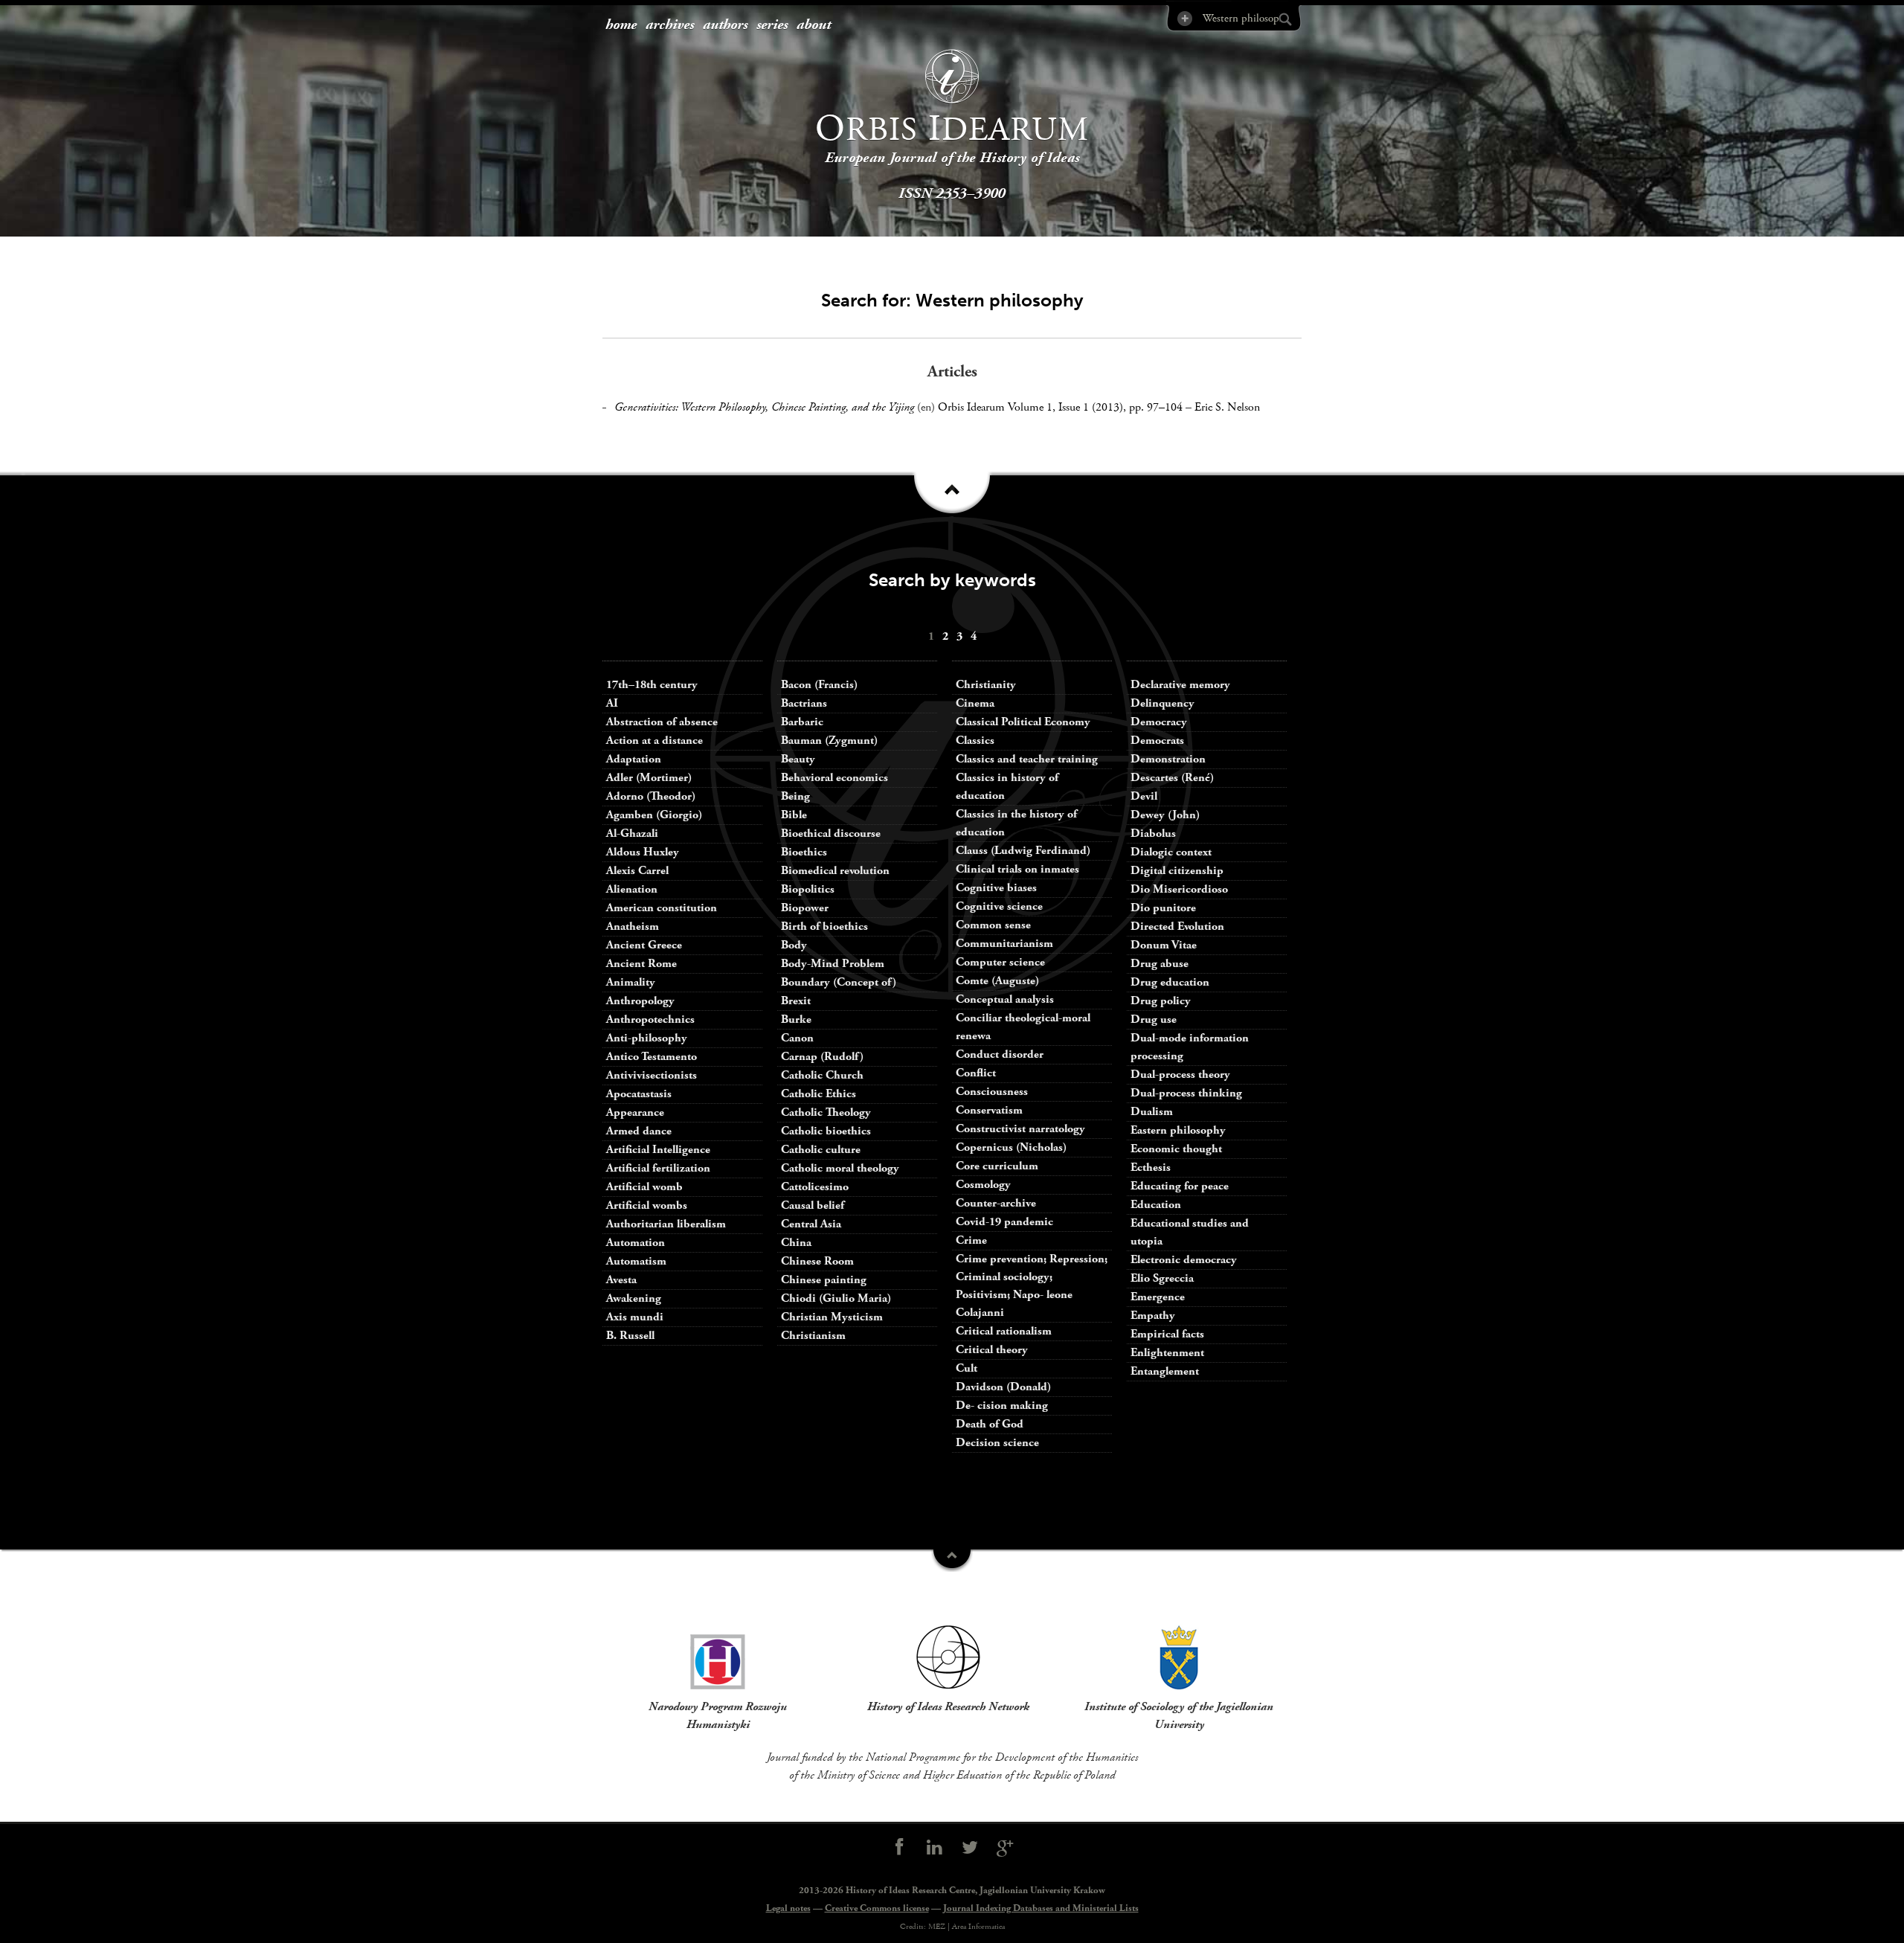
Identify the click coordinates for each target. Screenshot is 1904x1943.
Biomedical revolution (835, 871)
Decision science (997, 1443)
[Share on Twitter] (970, 1848)
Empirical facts (1167, 1334)
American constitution (662, 908)
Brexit (796, 1001)
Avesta (621, 1280)
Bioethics (804, 852)
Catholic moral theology (840, 1168)
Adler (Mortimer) (649, 778)
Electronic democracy (1184, 1260)
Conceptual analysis (1005, 999)
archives (670, 25)
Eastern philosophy (1178, 1130)
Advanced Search (1184, 18)
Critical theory (992, 1350)
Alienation (632, 889)
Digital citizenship (1177, 871)
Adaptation (634, 759)
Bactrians (804, 703)
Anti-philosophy (647, 1038)
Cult (967, 1368)
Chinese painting (824, 1280)
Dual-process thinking (1186, 1093)
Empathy (1153, 1316)
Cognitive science (999, 906)
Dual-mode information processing (1190, 1047)
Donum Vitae (1164, 945)
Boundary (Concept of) (839, 982)
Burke (796, 1019)
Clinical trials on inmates (1017, 869)
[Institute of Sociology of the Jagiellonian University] (1179, 1657)
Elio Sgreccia (1162, 1278)
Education (1156, 1205)
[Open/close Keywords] (952, 1561)
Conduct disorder (1000, 1054)
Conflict (976, 1073)
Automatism (636, 1261)
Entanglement (1165, 1371)
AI (612, 703)
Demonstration (1168, 759)
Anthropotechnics (650, 1019)
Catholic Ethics (818, 1094)
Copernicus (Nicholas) (1011, 1147)
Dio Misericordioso (1179, 889)
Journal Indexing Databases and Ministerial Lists (1041, 1908)
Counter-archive (996, 1203)
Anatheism (633, 926)
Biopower (805, 908)
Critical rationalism (1004, 1331)
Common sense (993, 925)
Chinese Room (817, 1261)
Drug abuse (1160, 964)
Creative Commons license (877, 1908)
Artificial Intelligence (658, 1150)
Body (794, 945)
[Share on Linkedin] (934, 1848)
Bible (794, 815)
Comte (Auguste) (997, 981)
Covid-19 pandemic (1004, 1222)
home (621, 25)
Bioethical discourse (831, 834)
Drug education (1170, 982)
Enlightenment (1167, 1353)
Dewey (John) (1165, 815)
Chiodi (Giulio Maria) (836, 1298)
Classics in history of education (1007, 787)
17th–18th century (652, 685)
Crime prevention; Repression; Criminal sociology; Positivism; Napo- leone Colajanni (1032, 1286)
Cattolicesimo (815, 1187)
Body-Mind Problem (833, 964)
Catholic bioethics (826, 1131)
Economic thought (1176, 1149)
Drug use (1154, 1019)
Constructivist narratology (1020, 1129)
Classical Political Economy (1023, 722)
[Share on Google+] (1006, 1848)
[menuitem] (621, 26)
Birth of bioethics (826, 926)
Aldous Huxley (643, 852)
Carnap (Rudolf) (822, 1057)
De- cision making (1002, 1406)
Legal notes (788, 1908)
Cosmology (983, 1185)
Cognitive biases (996, 888)
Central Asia (811, 1224)
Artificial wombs (647, 1205)
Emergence (1158, 1297)
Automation (636, 1243)
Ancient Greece (644, 945)
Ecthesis (1151, 1168)
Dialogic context (1171, 852)
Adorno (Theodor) (651, 796)
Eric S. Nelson (1227, 407)
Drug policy (1161, 1001)
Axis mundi (635, 1317)
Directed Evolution (1177, 926)
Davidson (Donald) (1003, 1387)
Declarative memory (1180, 685)
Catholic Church (822, 1075)
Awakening (634, 1298)
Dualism (1152, 1112)
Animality (631, 982)
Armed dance (639, 1131)
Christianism (813, 1336)
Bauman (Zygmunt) (829, 741)
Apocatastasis (639, 1094)
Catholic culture (821, 1150)
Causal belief (813, 1205)
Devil (1144, 796)
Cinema (975, 703)
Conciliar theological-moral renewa (1023, 1027)
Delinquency (1162, 703)
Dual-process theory (1180, 1075)
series (772, 25)
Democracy (1159, 722)
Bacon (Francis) (819, 685)
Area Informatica (978, 1927)
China (796, 1243)
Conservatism (989, 1110)
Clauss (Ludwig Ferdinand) (1023, 851)
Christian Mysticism (832, 1317)
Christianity (986, 685)
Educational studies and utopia (1190, 1232)
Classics (975, 741)
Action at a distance (654, 741)
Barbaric (802, 722)
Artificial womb (644, 1187)
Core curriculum (997, 1166)
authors (725, 25)
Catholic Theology (826, 1112)
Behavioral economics (834, 778)
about (814, 25)
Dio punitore (1163, 908)
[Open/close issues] (952, 498)
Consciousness (992, 1092)
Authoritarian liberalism (666, 1224)
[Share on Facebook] (899, 1848)
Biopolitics (808, 889)
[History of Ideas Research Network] (948, 1657)
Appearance (635, 1112)
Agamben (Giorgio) (654, 815)
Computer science (1000, 962)
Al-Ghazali (632, 834)
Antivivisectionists (652, 1075)
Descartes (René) (1172, 778)
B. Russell (630, 1336)
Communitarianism (1004, 944)
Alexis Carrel (637, 871)
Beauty (798, 759)
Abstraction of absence (662, 722)
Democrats (1157, 741)
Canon (797, 1038)
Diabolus (1153, 834)
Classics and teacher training (1027, 759)
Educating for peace (1180, 1186)
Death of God (990, 1424)
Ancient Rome (641, 964)
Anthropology (640, 1001)
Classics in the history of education (1016, 823)
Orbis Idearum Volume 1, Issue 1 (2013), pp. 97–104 (1060, 407)
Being (795, 796)
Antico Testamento (652, 1057)
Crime (971, 1240)
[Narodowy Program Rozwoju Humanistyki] (718, 1657)
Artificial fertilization (658, 1168)
